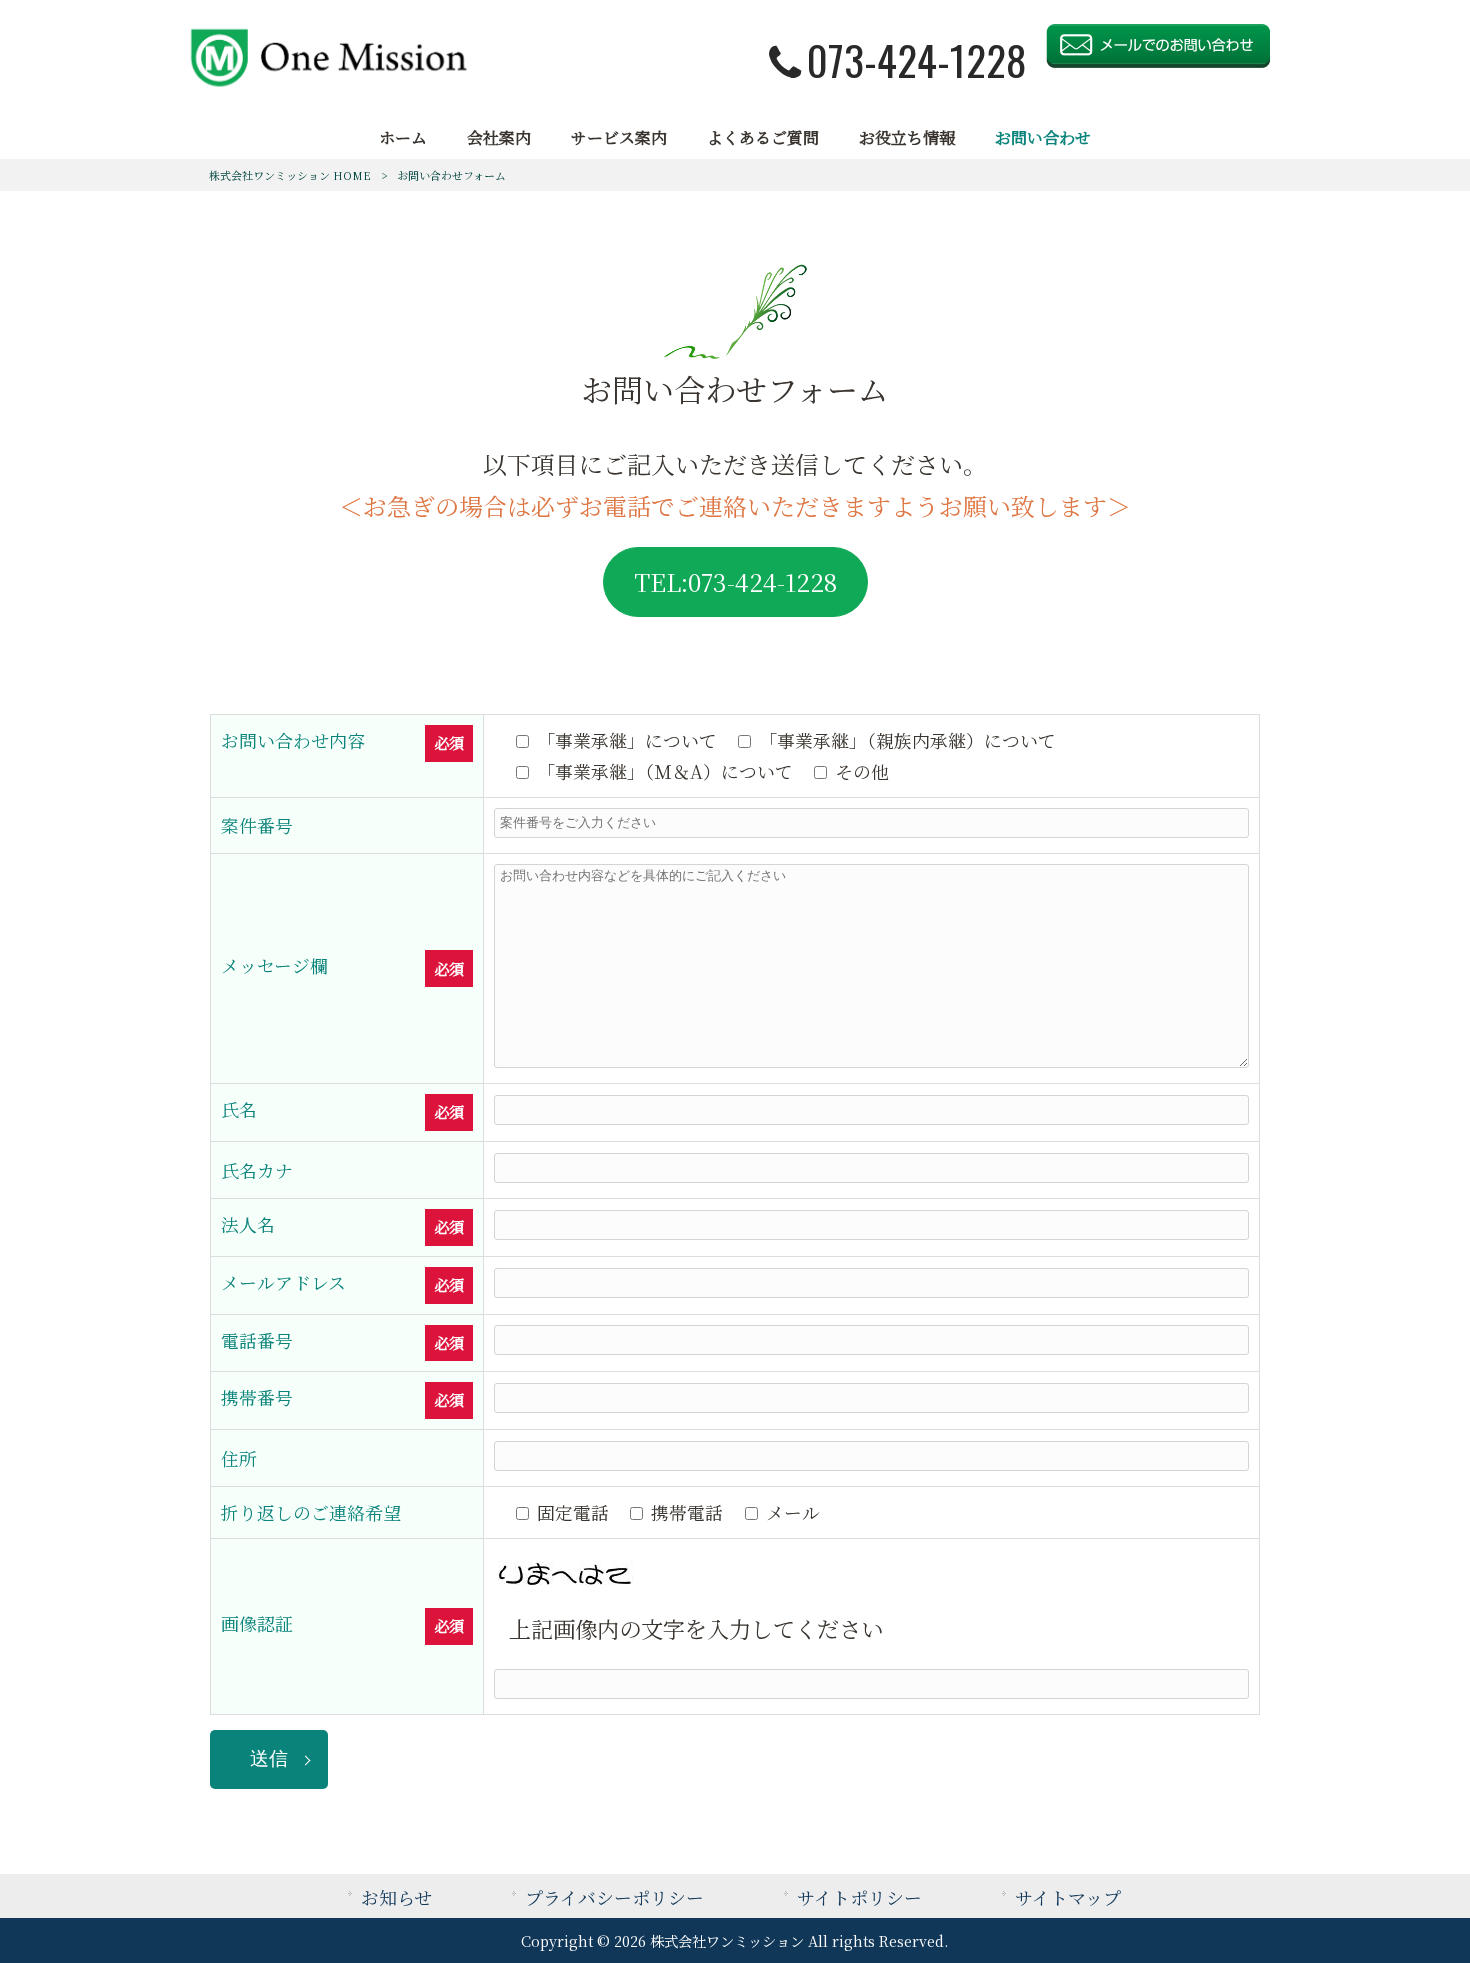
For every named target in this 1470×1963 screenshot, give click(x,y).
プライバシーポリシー (614, 1897)
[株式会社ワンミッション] (327, 81)
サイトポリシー (859, 1897)
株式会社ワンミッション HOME (290, 175)
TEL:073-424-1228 (735, 581)
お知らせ (396, 1897)
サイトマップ (1068, 1897)
